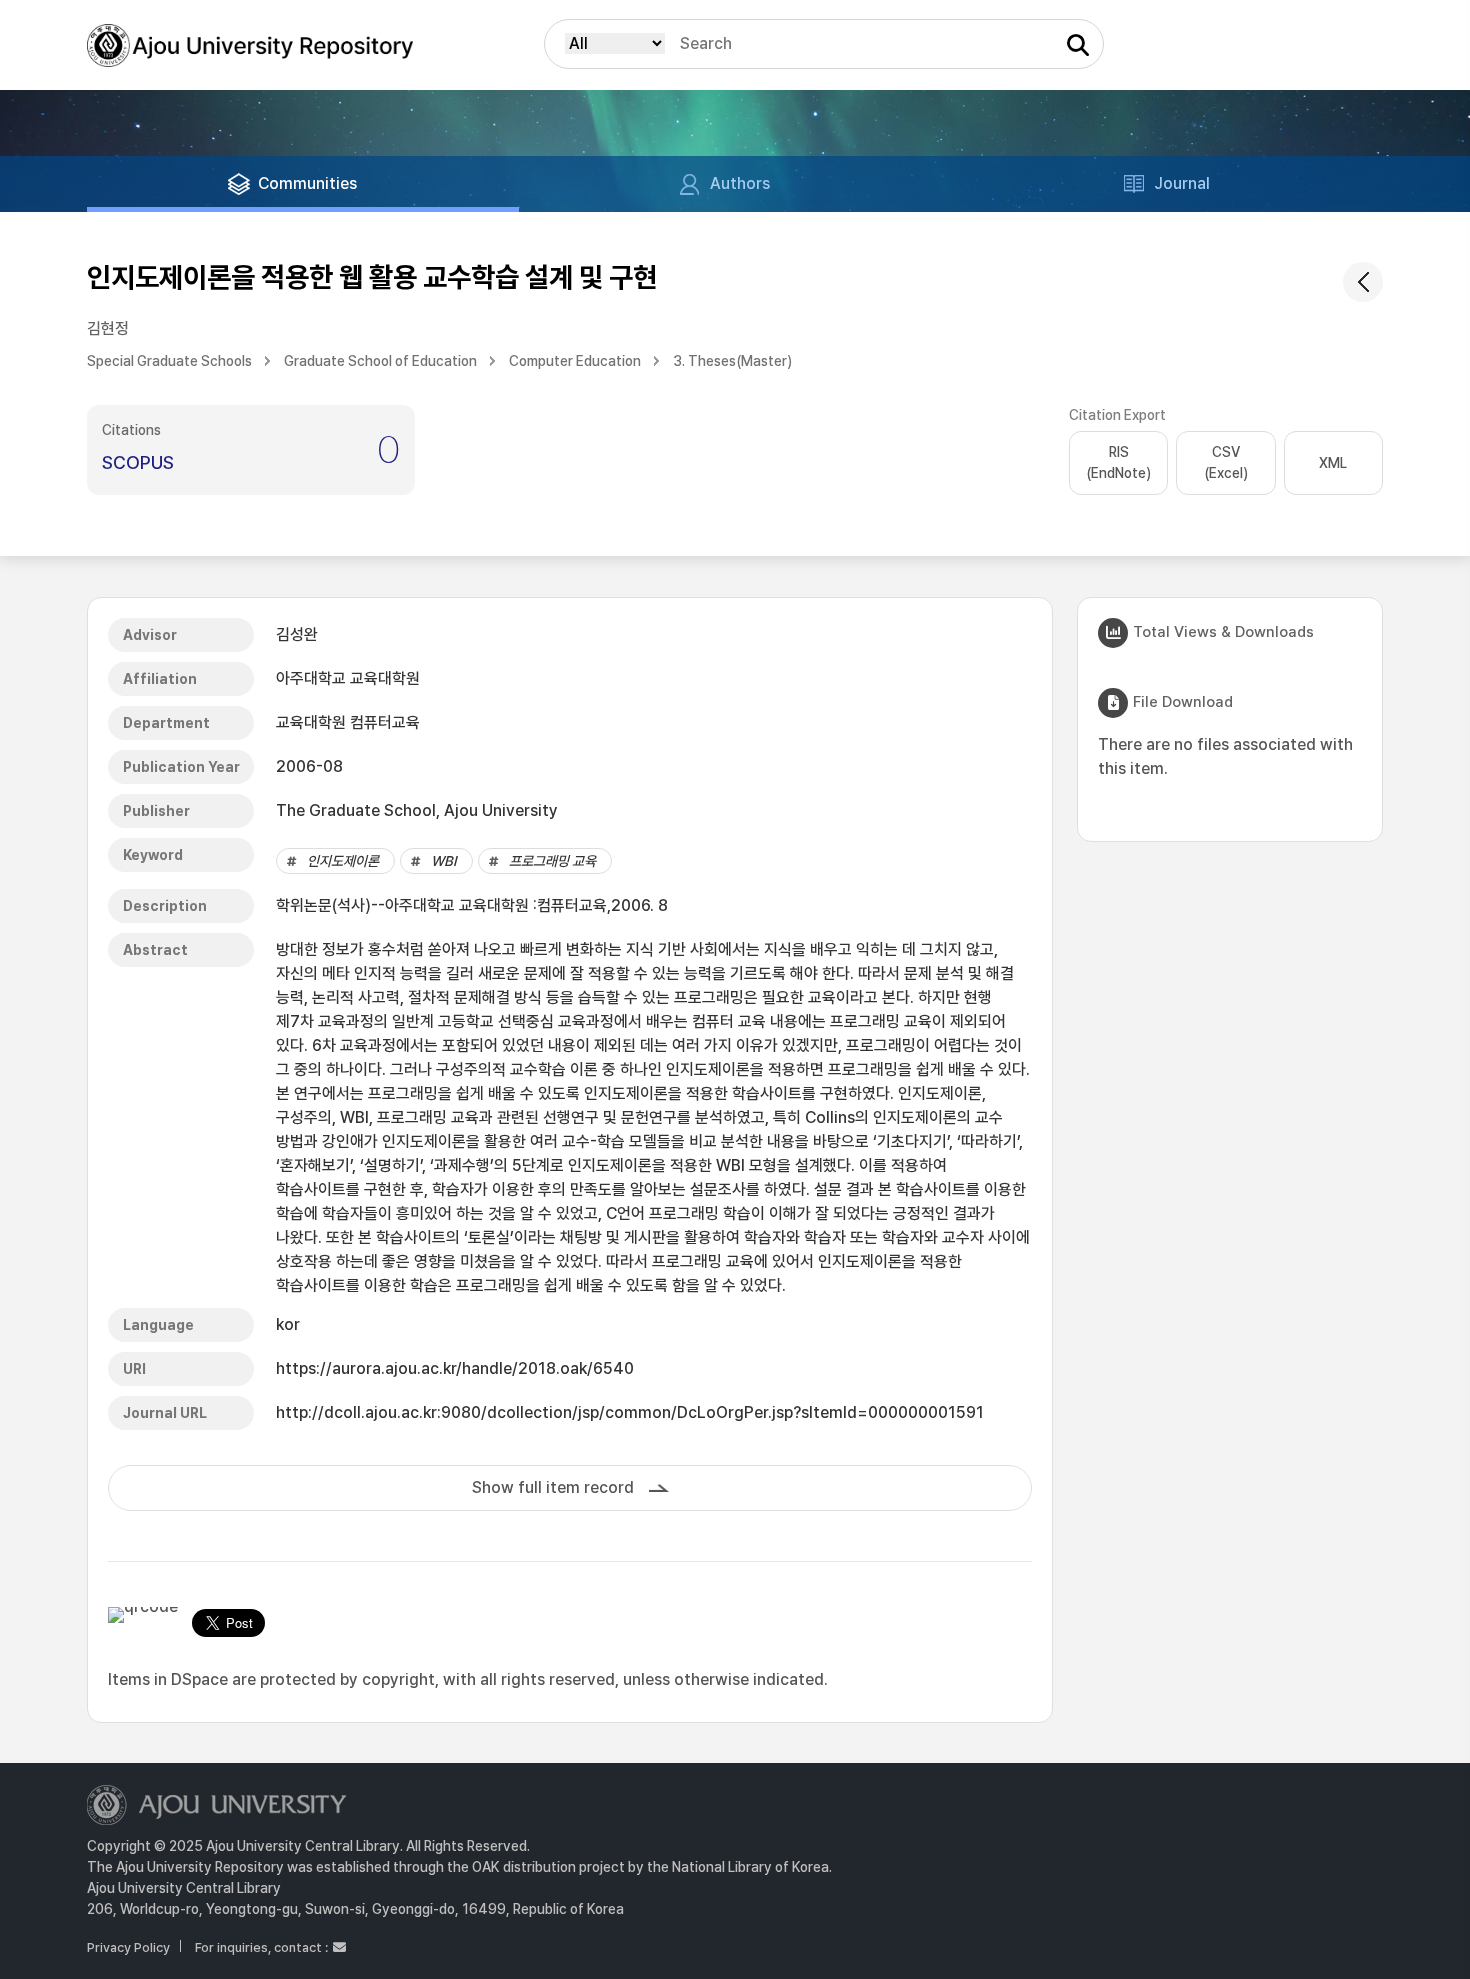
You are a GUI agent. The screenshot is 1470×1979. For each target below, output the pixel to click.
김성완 (297, 634)
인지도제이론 (343, 861)
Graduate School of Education (380, 361)
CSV (1226, 462)
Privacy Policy (128, 1947)
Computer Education (575, 361)
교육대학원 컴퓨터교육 (348, 722)
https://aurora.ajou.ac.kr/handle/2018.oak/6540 (455, 1368)
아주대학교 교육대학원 (348, 678)
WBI (444, 861)
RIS (1118, 462)
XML (1333, 463)
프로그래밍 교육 (552, 861)
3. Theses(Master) (732, 361)
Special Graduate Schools (169, 361)
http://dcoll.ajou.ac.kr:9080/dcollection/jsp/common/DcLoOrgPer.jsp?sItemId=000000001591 (630, 1412)
